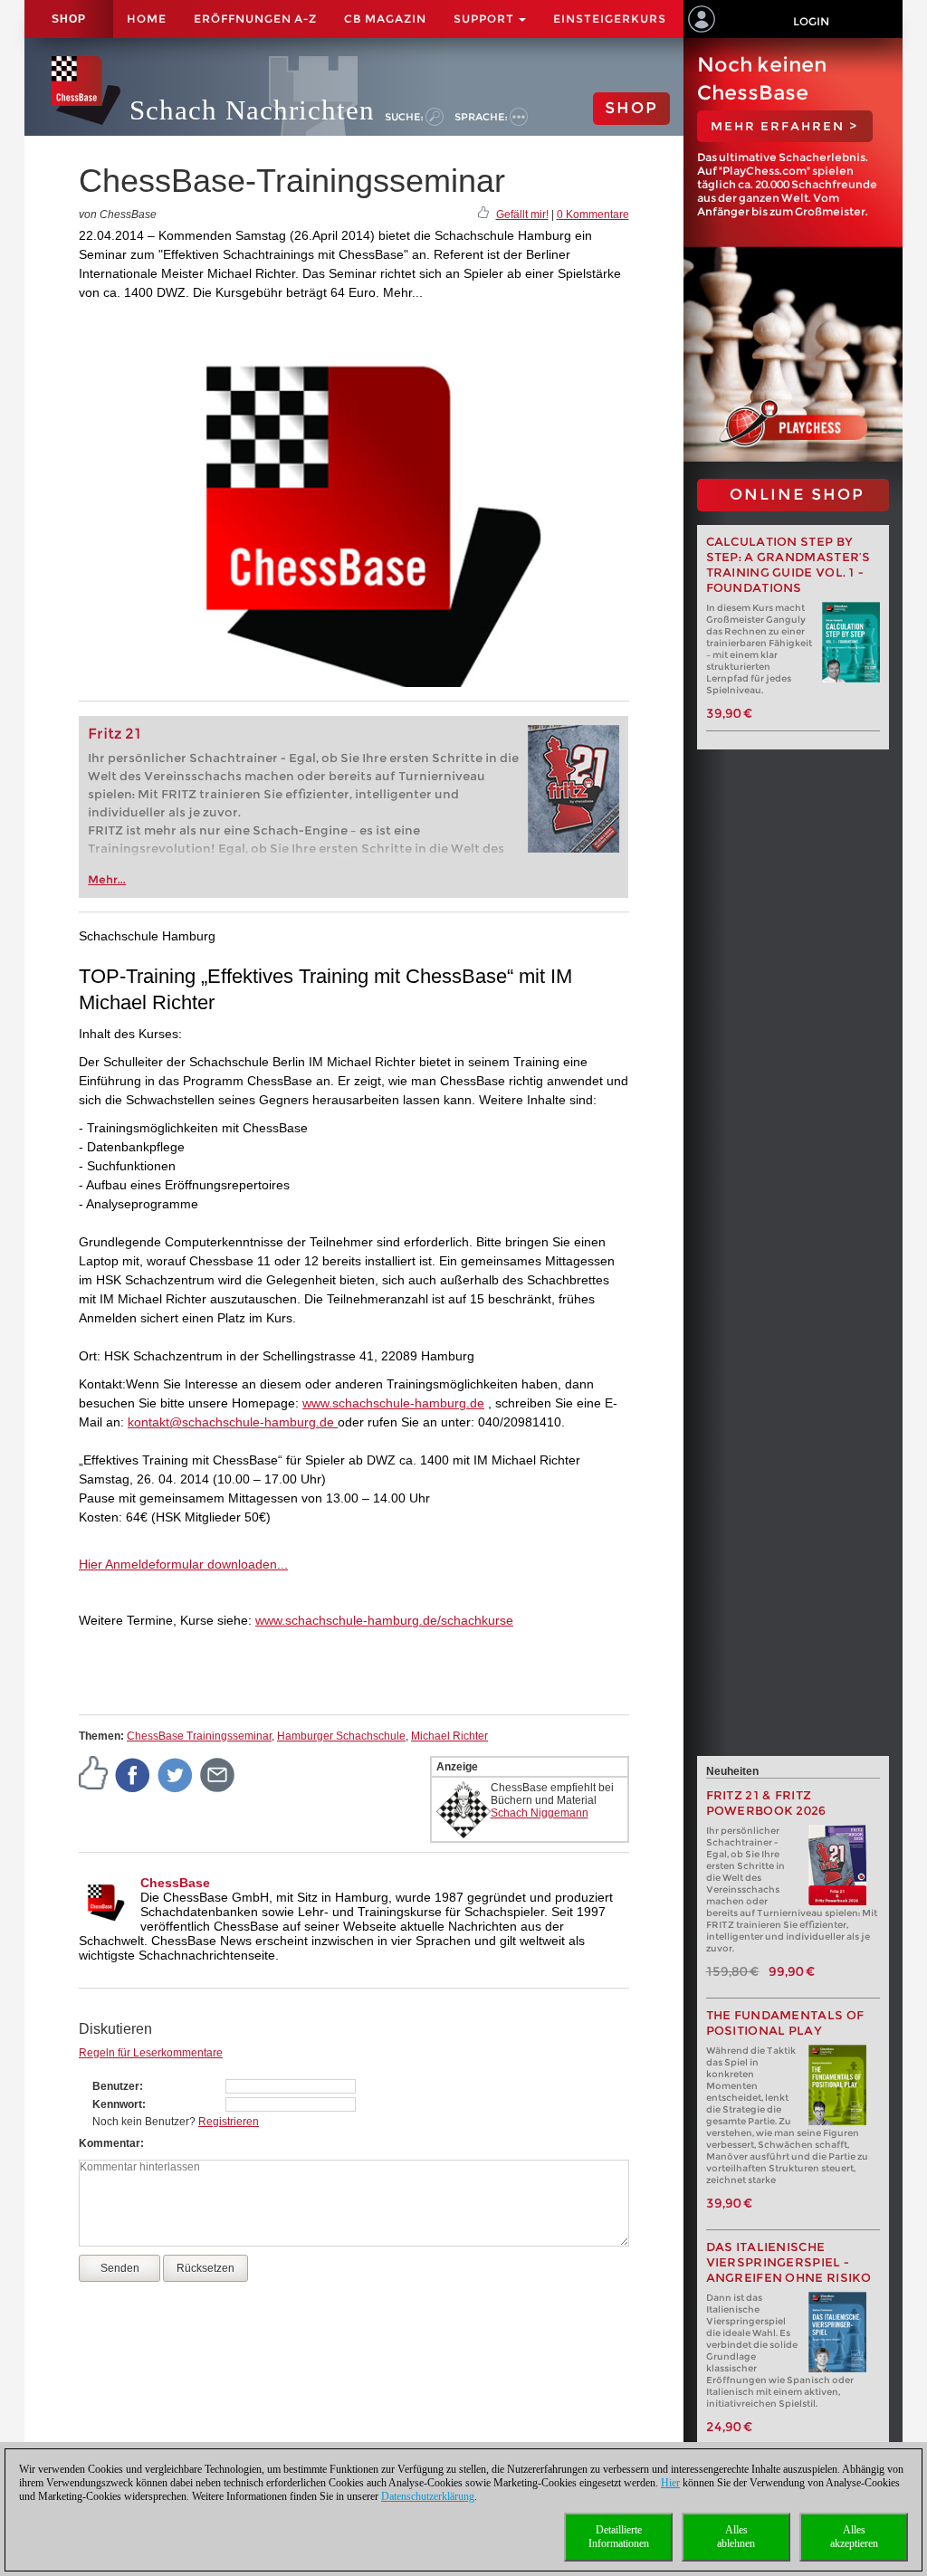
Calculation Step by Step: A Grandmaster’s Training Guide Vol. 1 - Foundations (788, 565)
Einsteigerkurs (610, 19)
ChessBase (175, 1883)
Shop (69, 19)
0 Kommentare (593, 215)
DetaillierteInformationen (619, 2537)
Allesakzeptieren (854, 2537)
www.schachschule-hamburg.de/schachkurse (384, 1620)
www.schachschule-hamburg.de (393, 1403)
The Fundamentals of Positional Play (785, 2023)
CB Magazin (385, 19)
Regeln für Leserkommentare (151, 2053)
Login (811, 21)
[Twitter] (176, 1774)
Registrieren (229, 2122)
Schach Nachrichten (252, 110)
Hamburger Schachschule (341, 1736)
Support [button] (485, 19)
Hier (670, 2483)
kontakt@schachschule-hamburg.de (233, 1422)
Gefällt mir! (522, 215)
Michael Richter (449, 1736)
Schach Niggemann (540, 1813)
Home (147, 19)
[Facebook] (133, 1774)
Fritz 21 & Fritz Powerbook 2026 (766, 1803)
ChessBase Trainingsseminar (199, 1736)
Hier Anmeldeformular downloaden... (183, 1564)
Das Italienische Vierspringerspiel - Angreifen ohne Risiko (789, 2262)
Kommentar (110, 2143)
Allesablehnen (736, 2537)
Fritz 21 (115, 734)
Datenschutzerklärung (428, 2496)
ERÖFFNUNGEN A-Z (255, 19)
